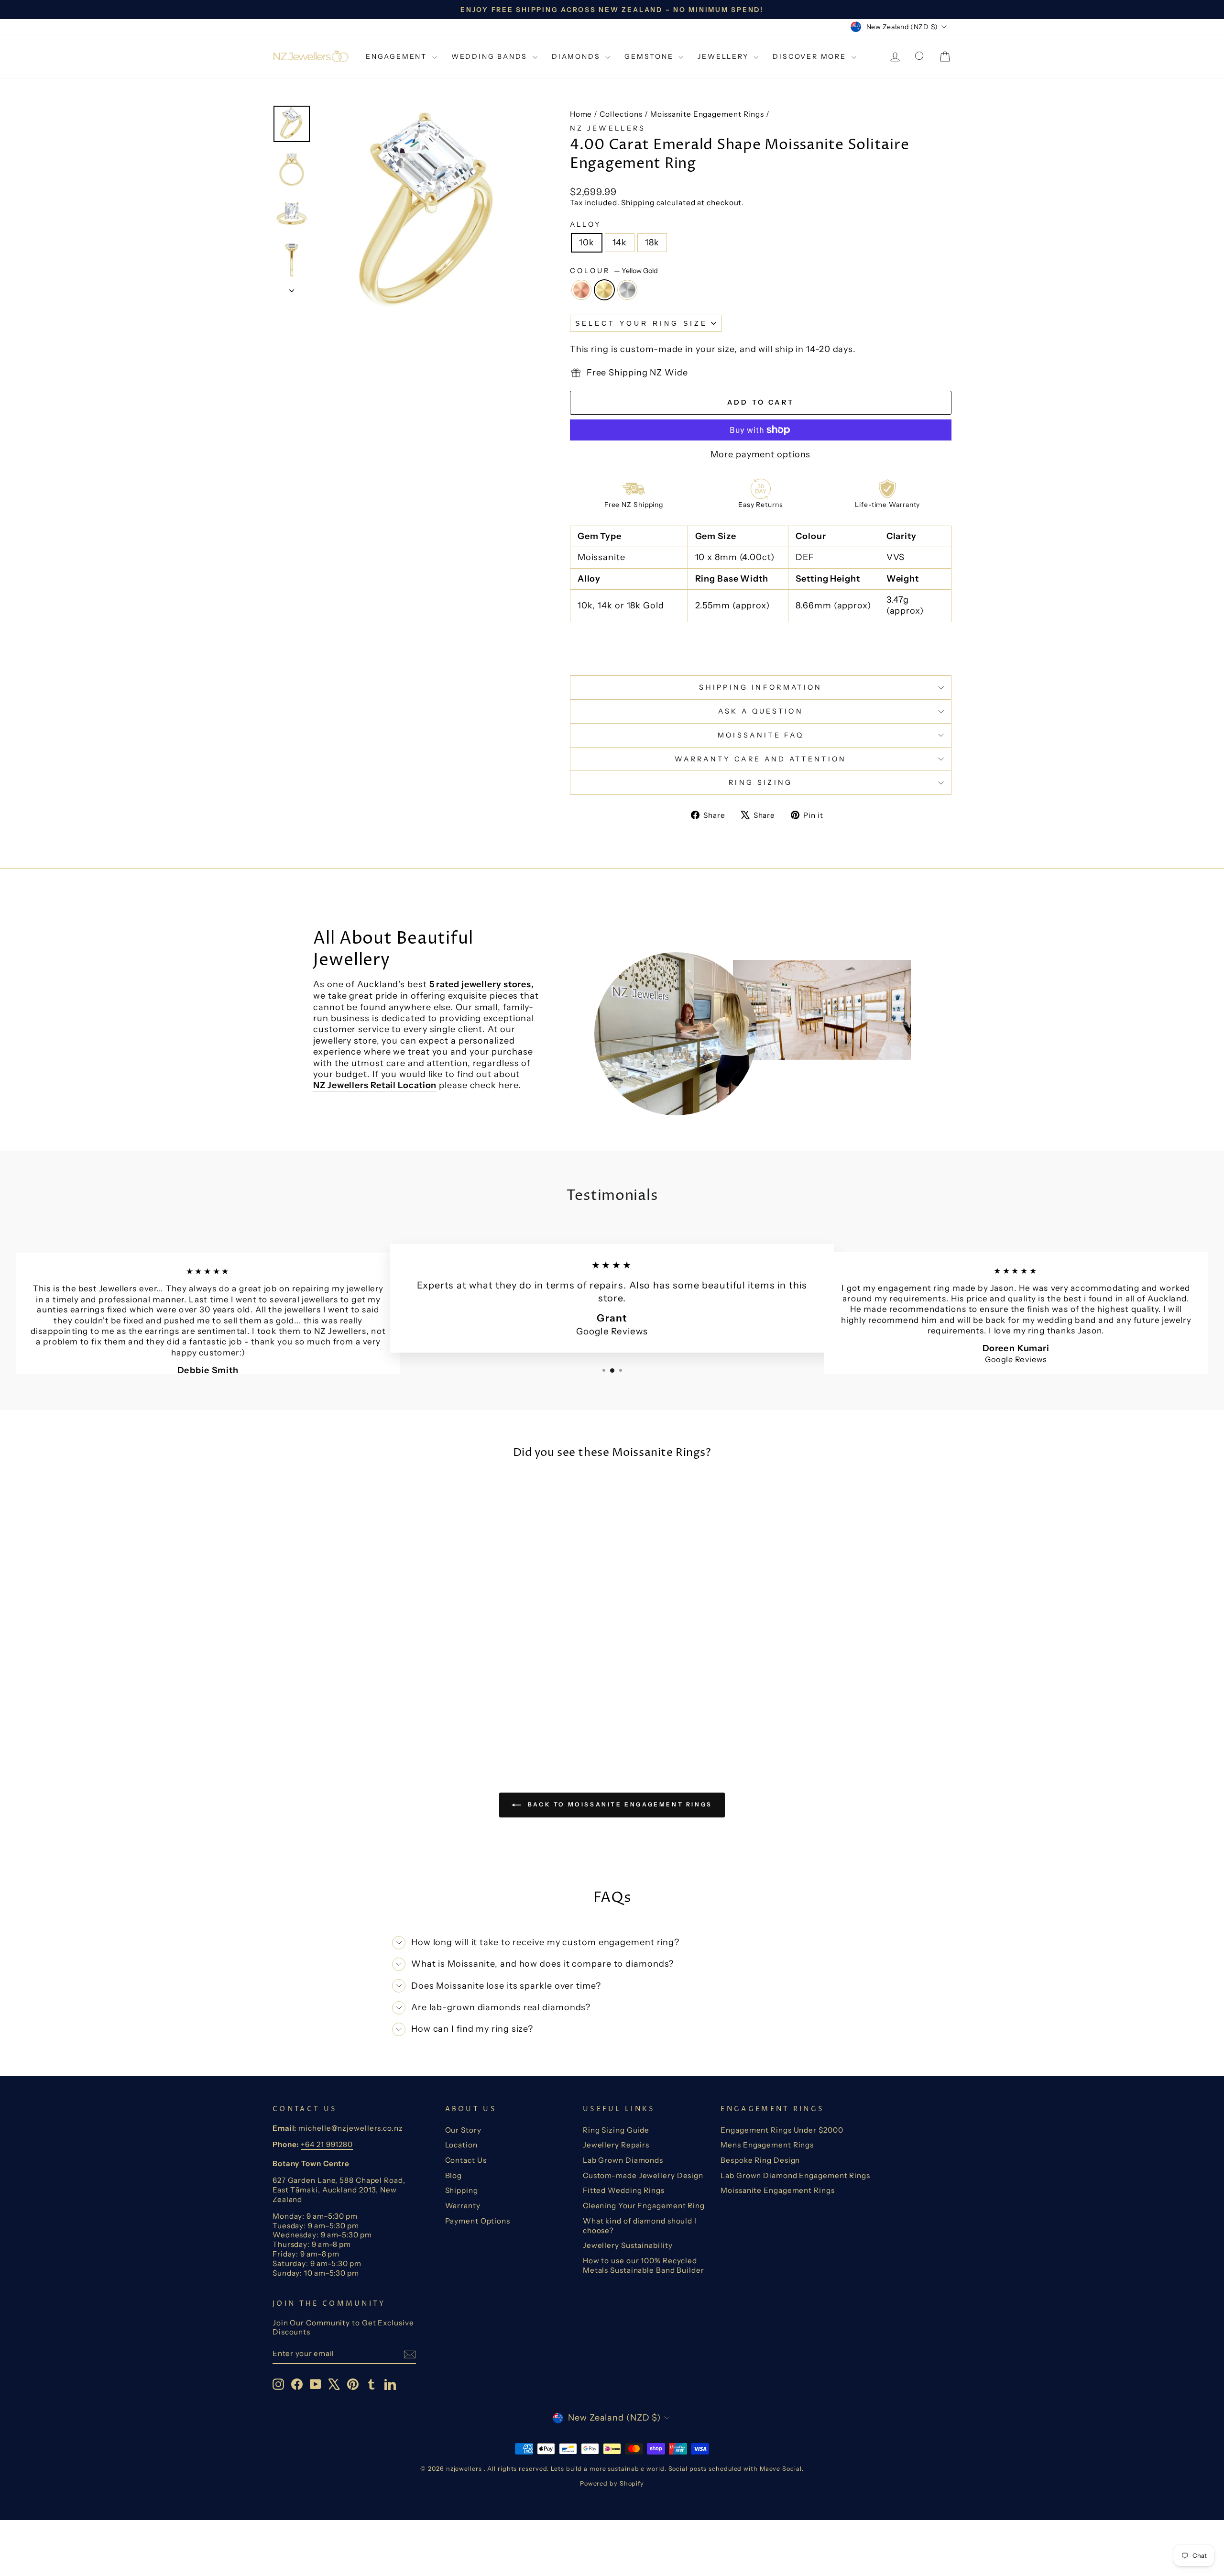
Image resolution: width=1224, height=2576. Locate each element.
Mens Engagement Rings (767, 2145)
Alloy (586, 224)
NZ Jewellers (608, 128)
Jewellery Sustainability (628, 2245)
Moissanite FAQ (761, 735)
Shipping (638, 203)
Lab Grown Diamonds (623, 2160)
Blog (454, 2175)
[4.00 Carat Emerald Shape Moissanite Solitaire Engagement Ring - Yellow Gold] (354, 1712)
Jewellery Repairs (616, 2145)
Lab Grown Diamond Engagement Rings (795, 2175)
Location (461, 2145)
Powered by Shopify (612, 2483)
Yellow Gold (604, 290)
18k (652, 242)
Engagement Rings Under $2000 (782, 2130)
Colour (614, 271)
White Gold (627, 290)
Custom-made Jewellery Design (643, 2175)
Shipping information (760, 687)
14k (620, 242)
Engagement (398, 56)
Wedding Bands (491, 56)
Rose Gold (581, 290)
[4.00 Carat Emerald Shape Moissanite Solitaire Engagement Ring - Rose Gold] (341, 1712)
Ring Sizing (761, 782)
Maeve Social (781, 2469)
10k (587, 242)
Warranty (463, 2206)
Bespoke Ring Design (760, 2160)
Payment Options (478, 2221)
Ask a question (761, 711)
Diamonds (577, 56)
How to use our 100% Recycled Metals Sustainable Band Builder (644, 2265)
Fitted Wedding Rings (624, 2190)
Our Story (463, 2130)
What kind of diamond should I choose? (640, 2226)
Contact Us (466, 2160)
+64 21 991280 (327, 2144)
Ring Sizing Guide (616, 2130)
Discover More (811, 56)
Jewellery (724, 56)
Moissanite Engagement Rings (707, 114)
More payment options (760, 454)
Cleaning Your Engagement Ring (644, 2206)
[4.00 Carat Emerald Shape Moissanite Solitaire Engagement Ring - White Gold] (366, 1712)
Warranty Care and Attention (761, 759)
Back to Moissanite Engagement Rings (619, 1804)
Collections (621, 114)
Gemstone (650, 56)
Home (581, 114)
